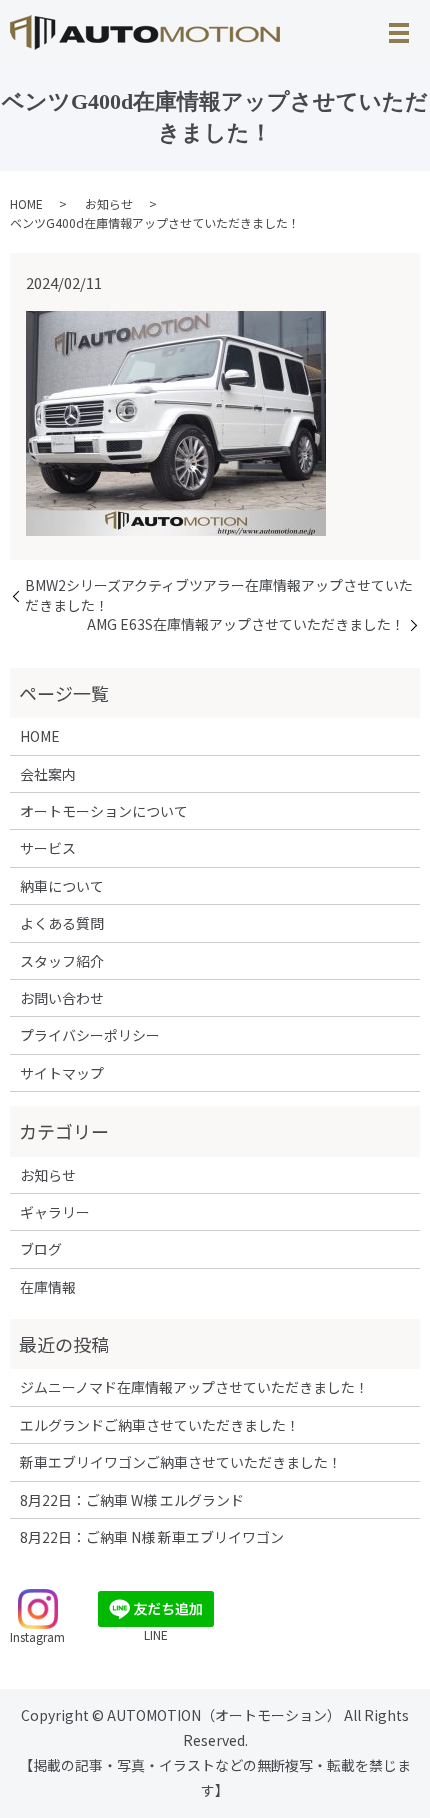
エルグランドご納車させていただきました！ (160, 1425)
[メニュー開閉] (399, 33)
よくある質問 (62, 923)
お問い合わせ (62, 998)
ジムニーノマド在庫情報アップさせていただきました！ (194, 1387)
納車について (62, 886)
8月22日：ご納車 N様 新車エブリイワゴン (152, 1537)
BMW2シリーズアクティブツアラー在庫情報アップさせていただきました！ (219, 595)
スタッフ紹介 (62, 961)
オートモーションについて (104, 811)
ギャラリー (55, 1212)
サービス (48, 848)
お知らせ (109, 203)
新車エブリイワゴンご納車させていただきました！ (181, 1462)
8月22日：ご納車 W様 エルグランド (132, 1500)
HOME (26, 203)
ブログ (41, 1249)
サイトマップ (62, 1073)
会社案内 (48, 774)
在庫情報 (48, 1287)
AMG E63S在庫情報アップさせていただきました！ (246, 624)
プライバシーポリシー (90, 1035)
